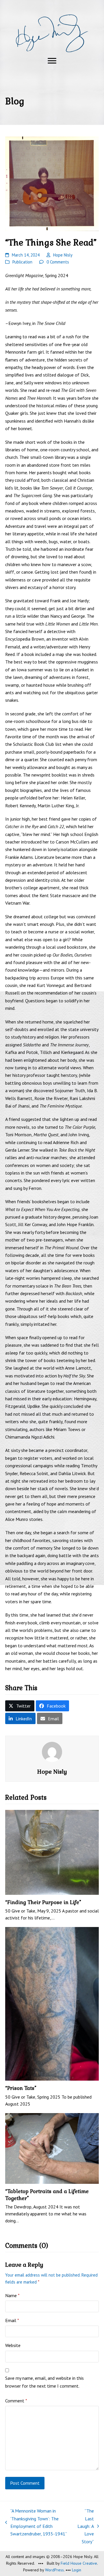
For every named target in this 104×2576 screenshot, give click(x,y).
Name (12, 2295)
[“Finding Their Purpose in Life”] (52, 1852)
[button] (52, 61)
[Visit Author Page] (52, 1751)
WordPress (54, 2570)
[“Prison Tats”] (52, 2003)
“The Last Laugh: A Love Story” (86, 2526)
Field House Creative (79, 2563)
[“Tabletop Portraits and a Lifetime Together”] (52, 2148)
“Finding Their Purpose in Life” (43, 1902)
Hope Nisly (63, 255)
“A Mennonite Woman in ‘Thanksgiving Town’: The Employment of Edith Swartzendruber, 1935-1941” (36, 2522)
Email (12, 2320)
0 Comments (58, 262)
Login (77, 2570)
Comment (16, 2401)
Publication (22, 262)
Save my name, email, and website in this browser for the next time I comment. (44, 2382)
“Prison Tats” (21, 2088)
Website (13, 2345)
